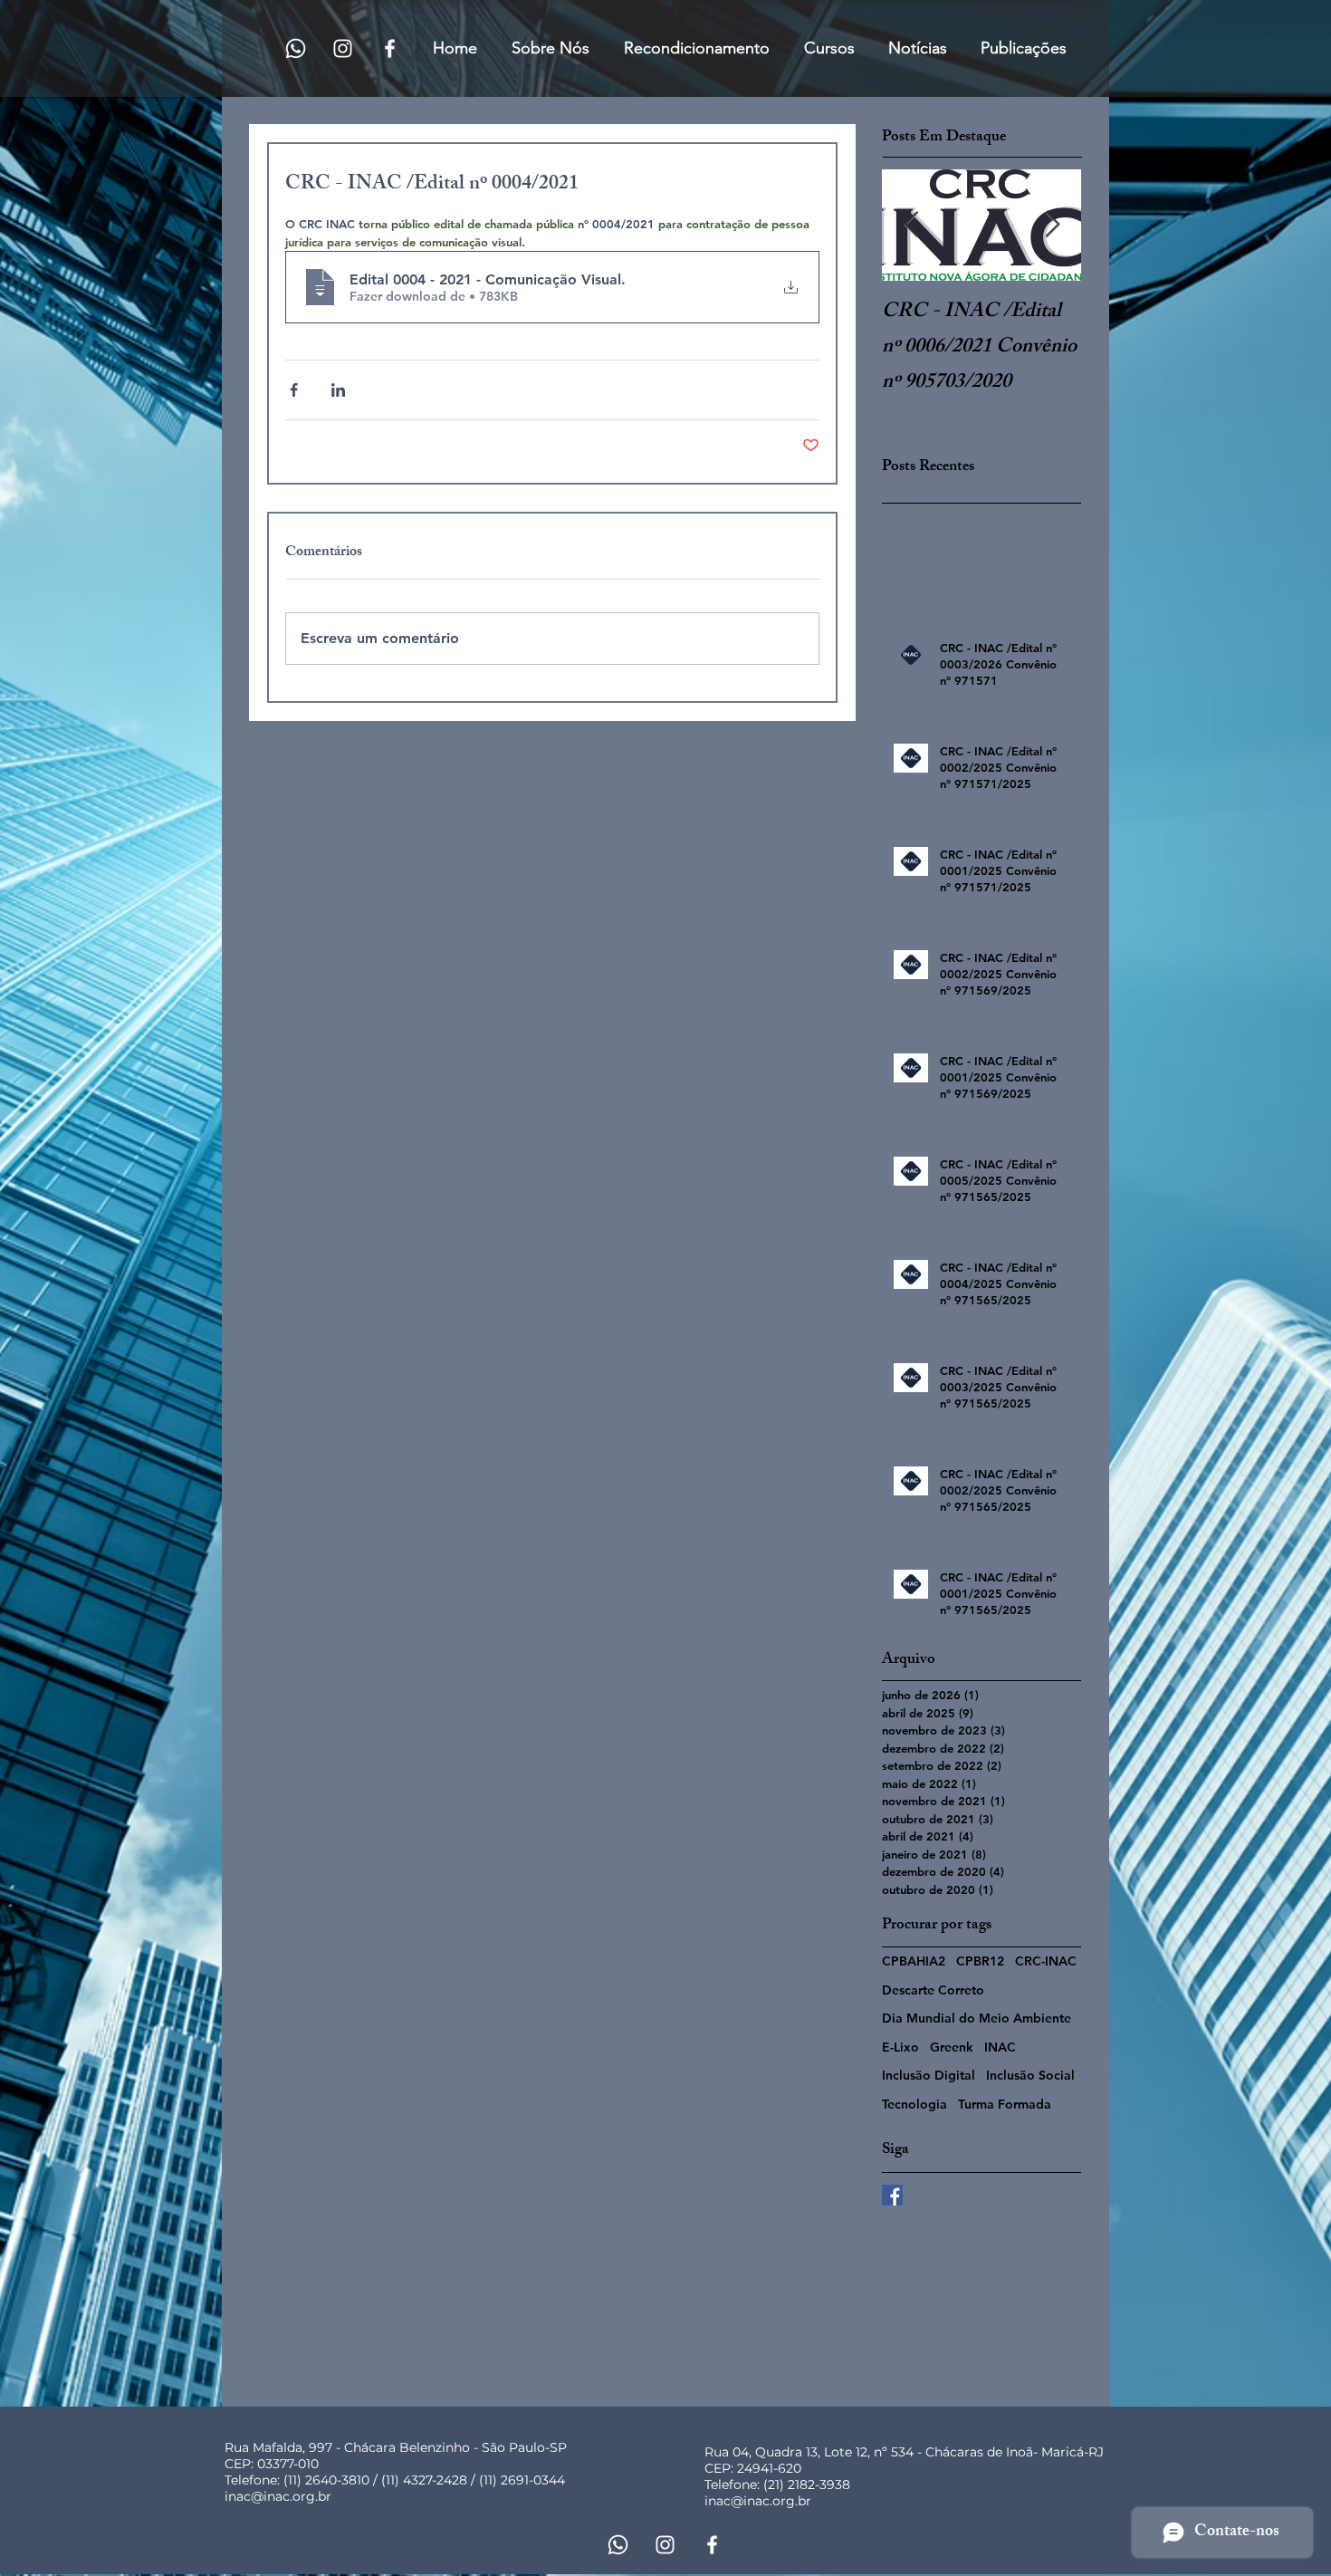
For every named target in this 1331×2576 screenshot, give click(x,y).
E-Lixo (900, 2047)
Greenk (952, 2047)
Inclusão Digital (929, 2075)
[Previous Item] (911, 225)
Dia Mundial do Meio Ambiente (977, 2018)
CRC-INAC (1046, 1961)
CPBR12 (980, 1961)
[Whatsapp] (296, 48)
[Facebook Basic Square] (892, 2195)
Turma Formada (1005, 2104)
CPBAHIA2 (914, 1961)
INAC (1000, 2047)
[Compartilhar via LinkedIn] (338, 390)
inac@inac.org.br (278, 2496)
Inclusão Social (1030, 2075)
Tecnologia (914, 2104)
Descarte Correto (933, 1990)
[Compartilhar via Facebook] (294, 390)
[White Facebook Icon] (390, 48)
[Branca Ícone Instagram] (343, 48)
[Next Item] (1052, 225)
